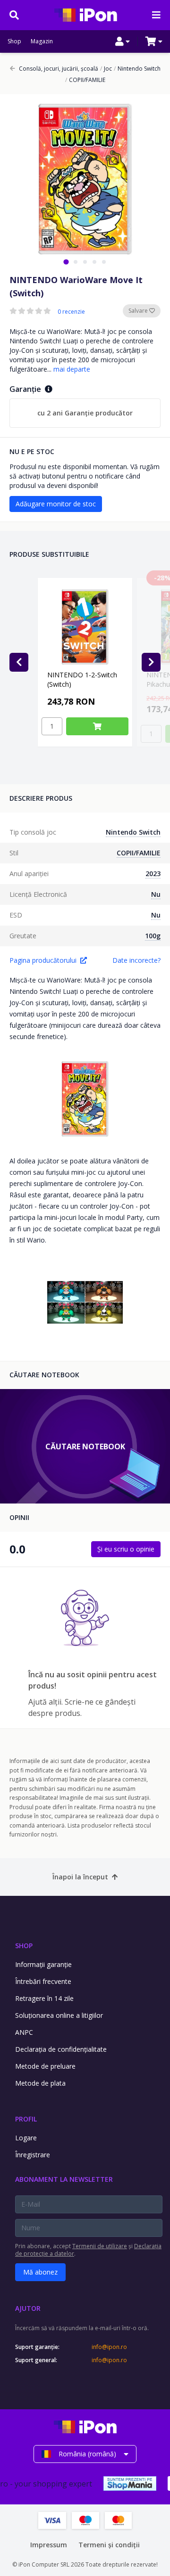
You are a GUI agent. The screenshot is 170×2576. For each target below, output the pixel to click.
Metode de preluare (45, 2066)
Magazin (42, 41)
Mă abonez (40, 2272)
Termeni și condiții (109, 2545)
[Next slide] (151, 662)
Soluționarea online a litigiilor (59, 2015)
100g (153, 936)
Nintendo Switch (137, 69)
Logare (26, 2138)
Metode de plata (40, 2083)
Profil (26, 2119)
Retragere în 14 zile (44, 1998)
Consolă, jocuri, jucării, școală (59, 69)
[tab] (66, 262)
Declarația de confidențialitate (61, 2049)
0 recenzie (71, 312)
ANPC (24, 2032)
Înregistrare (33, 2155)
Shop (14, 41)
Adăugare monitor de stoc (56, 504)
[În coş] (97, 726)
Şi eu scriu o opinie (126, 1549)
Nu (156, 894)
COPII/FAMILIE (85, 80)
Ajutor (28, 2308)
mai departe (72, 369)
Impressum (49, 2545)
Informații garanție (43, 1964)
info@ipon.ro (109, 2347)
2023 (153, 874)
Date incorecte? (136, 960)
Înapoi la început (80, 1877)
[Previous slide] (19, 662)
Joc (106, 69)
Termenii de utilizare (100, 2246)
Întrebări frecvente (43, 1981)
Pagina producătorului (43, 960)
